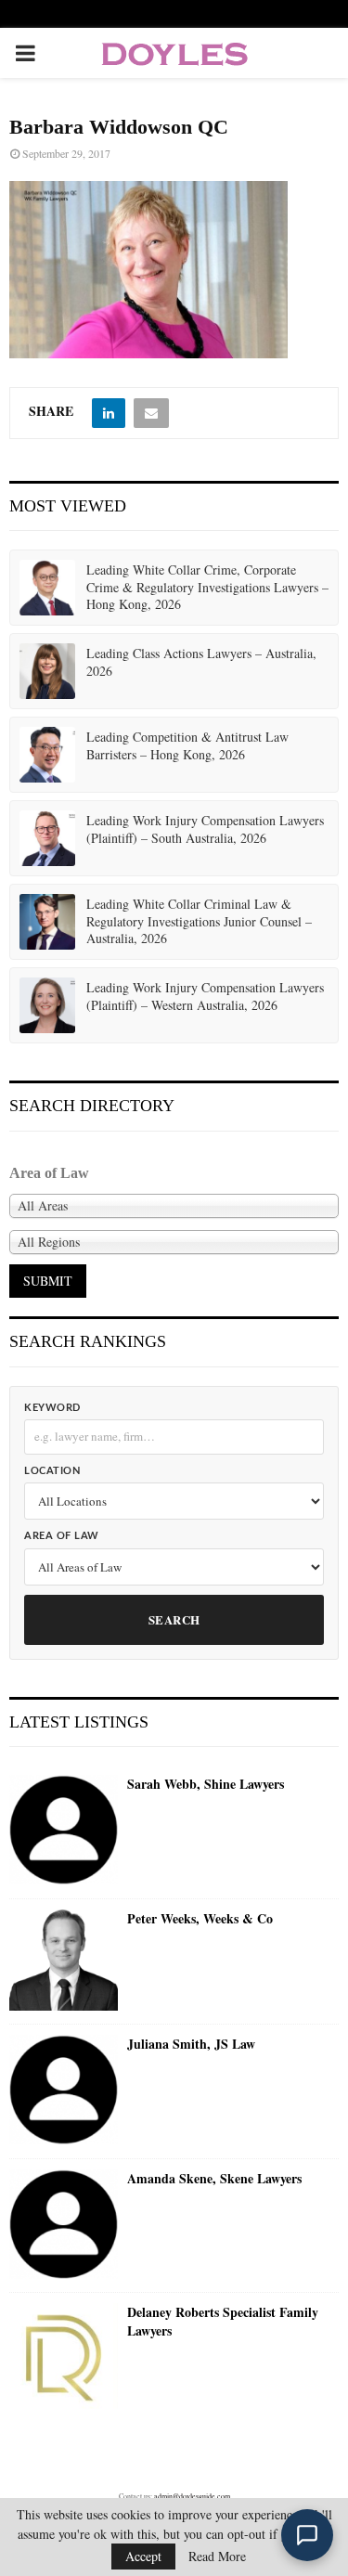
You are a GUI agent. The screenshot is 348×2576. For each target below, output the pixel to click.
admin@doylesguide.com (192, 2496)
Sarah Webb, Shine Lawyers (206, 1784)
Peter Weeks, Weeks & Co (200, 1919)
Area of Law (62, 1536)
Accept (143, 2556)
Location (52, 1471)
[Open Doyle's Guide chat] (307, 2535)
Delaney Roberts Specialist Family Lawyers (223, 2321)
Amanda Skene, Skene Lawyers (214, 2179)
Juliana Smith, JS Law (191, 2044)
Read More (217, 2557)
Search (174, 1619)
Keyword (52, 1408)
